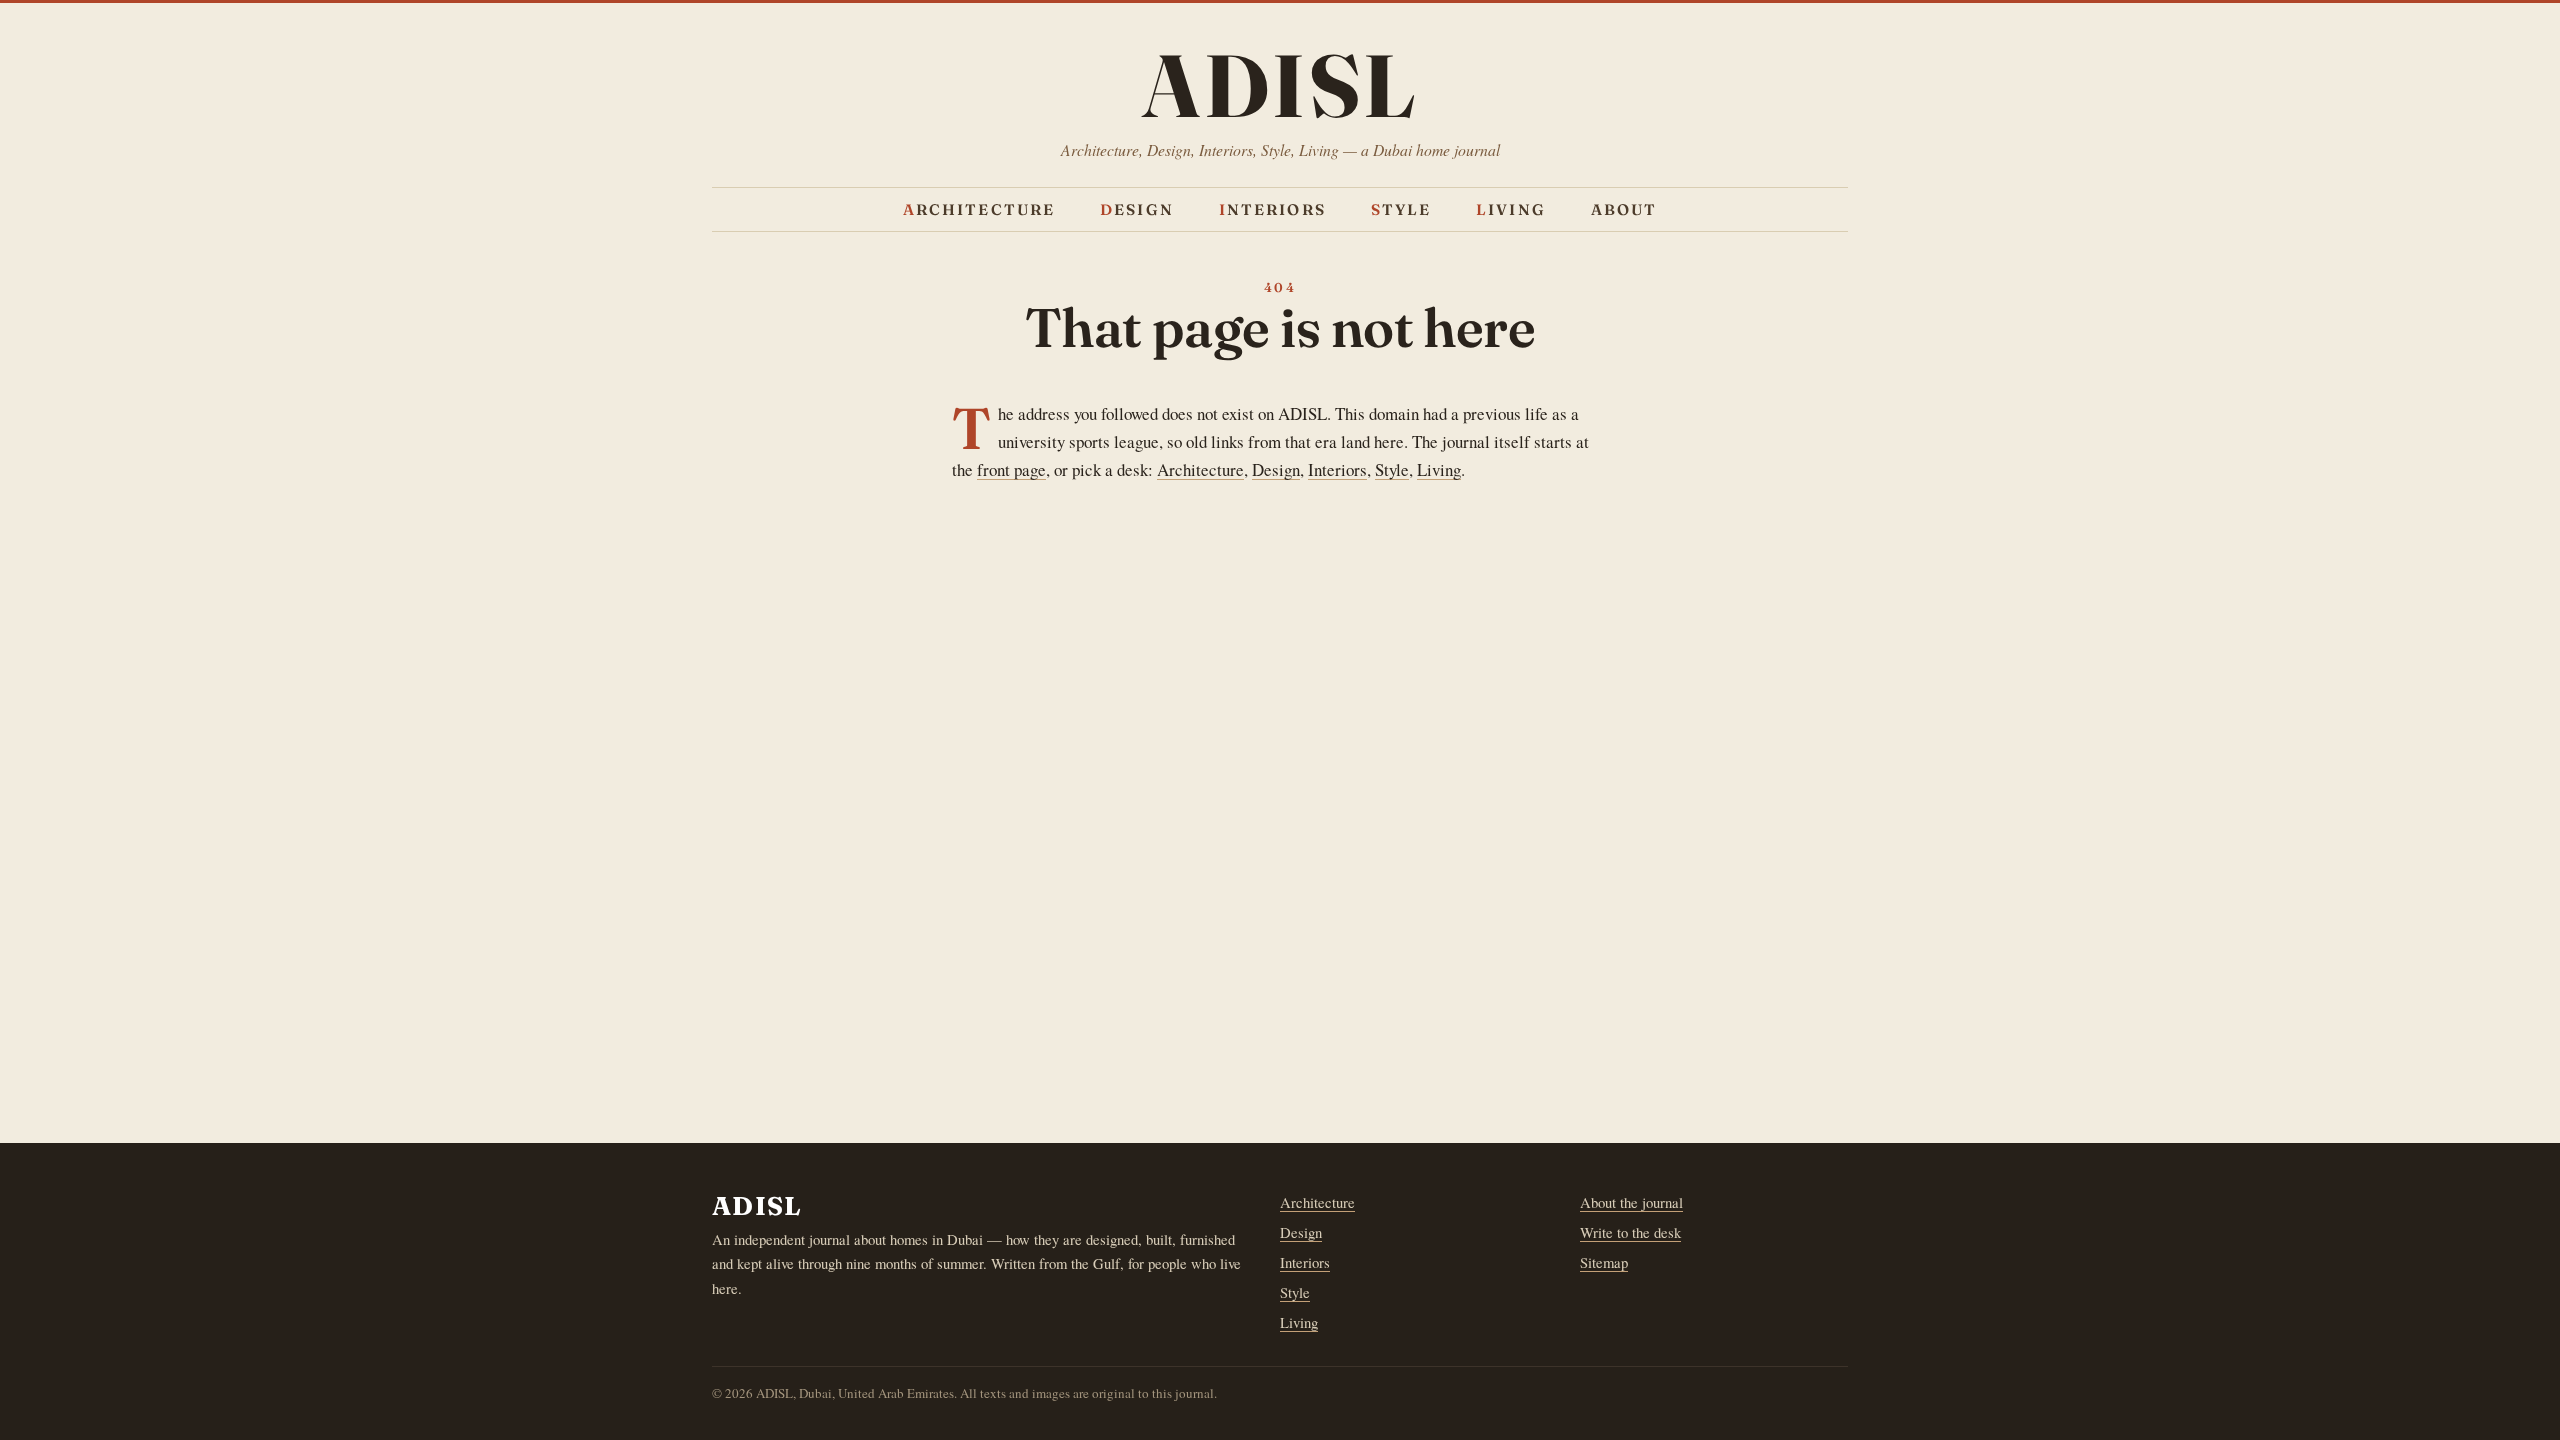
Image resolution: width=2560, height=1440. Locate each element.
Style (1392, 469)
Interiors (1337, 469)
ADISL (1280, 85)
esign (1137, 209)
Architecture (1200, 469)
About (1624, 209)
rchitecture (979, 209)
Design (1276, 469)
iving (1511, 209)
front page (1011, 469)
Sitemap (1604, 1262)
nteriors (1272, 209)
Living (1439, 469)
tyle (1401, 209)
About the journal (1631, 1202)
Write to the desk (1630, 1232)
